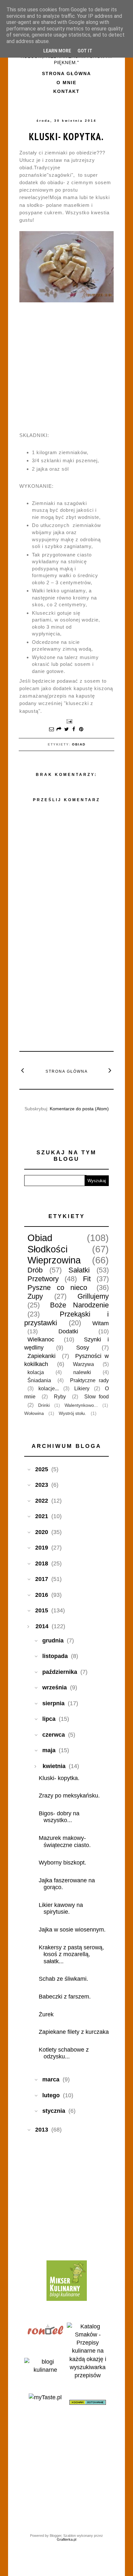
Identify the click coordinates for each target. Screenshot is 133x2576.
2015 (42, 1610)
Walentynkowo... (81, 1405)
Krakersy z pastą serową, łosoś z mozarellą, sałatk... (71, 1954)
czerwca (54, 1735)
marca (51, 2079)
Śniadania (39, 1380)
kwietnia (54, 1766)
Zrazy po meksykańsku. (69, 1796)
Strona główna (66, 73)
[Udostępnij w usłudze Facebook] (74, 730)
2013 (42, 2130)
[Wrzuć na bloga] (59, 730)
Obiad (79, 744)
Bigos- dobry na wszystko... (59, 1817)
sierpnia (53, 1703)
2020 (42, 1532)
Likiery (82, 1388)
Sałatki (79, 1270)
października (60, 1672)
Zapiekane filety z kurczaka (74, 2032)
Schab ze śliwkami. (63, 1979)
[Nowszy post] (23, 1070)
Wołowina (34, 1413)
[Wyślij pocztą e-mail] (52, 730)
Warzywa (83, 1364)
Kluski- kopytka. (66, 136)
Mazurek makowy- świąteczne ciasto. (65, 1842)
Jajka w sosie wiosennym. (72, 1930)
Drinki (44, 1405)
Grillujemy (93, 1296)
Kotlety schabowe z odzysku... (64, 2053)
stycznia (54, 2111)
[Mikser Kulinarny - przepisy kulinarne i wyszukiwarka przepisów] (67, 2299)
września (55, 1687)
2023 (42, 1485)
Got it (85, 51)
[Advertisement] (68, 998)
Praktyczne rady (89, 1380)
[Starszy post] (110, 1070)
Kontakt (66, 91)
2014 (42, 1626)
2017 (42, 1579)
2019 (42, 1548)
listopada (55, 1656)
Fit (87, 1279)
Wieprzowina (54, 1260)
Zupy (35, 1296)
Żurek (46, 2014)
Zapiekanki (41, 1356)
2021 (42, 1516)
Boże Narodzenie (80, 1305)
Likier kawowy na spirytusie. (61, 1909)
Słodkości (47, 1249)
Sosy (83, 1348)
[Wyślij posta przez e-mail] (68, 721)
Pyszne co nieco (57, 1288)
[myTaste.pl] (45, 2397)
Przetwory (43, 1279)
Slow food (97, 1396)
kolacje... (49, 1388)
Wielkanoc (41, 1339)
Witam (101, 1323)
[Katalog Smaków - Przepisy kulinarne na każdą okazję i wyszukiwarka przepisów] (88, 2375)
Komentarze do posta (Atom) (79, 1109)
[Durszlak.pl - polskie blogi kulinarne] (45, 2370)
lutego (51, 2095)
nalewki (82, 1372)
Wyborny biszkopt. (62, 1863)
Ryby (60, 1396)
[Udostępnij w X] (66, 730)
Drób (35, 1270)
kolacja (36, 1372)
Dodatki (68, 1331)
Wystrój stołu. (72, 1413)
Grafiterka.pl (66, 2539)
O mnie (66, 83)
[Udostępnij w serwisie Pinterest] (81, 730)
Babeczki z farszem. (65, 1997)
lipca (49, 1719)
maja (49, 1750)
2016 (42, 1595)
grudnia (53, 1641)
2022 (42, 1501)
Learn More (57, 51)
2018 (42, 1563)
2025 (42, 1469)
